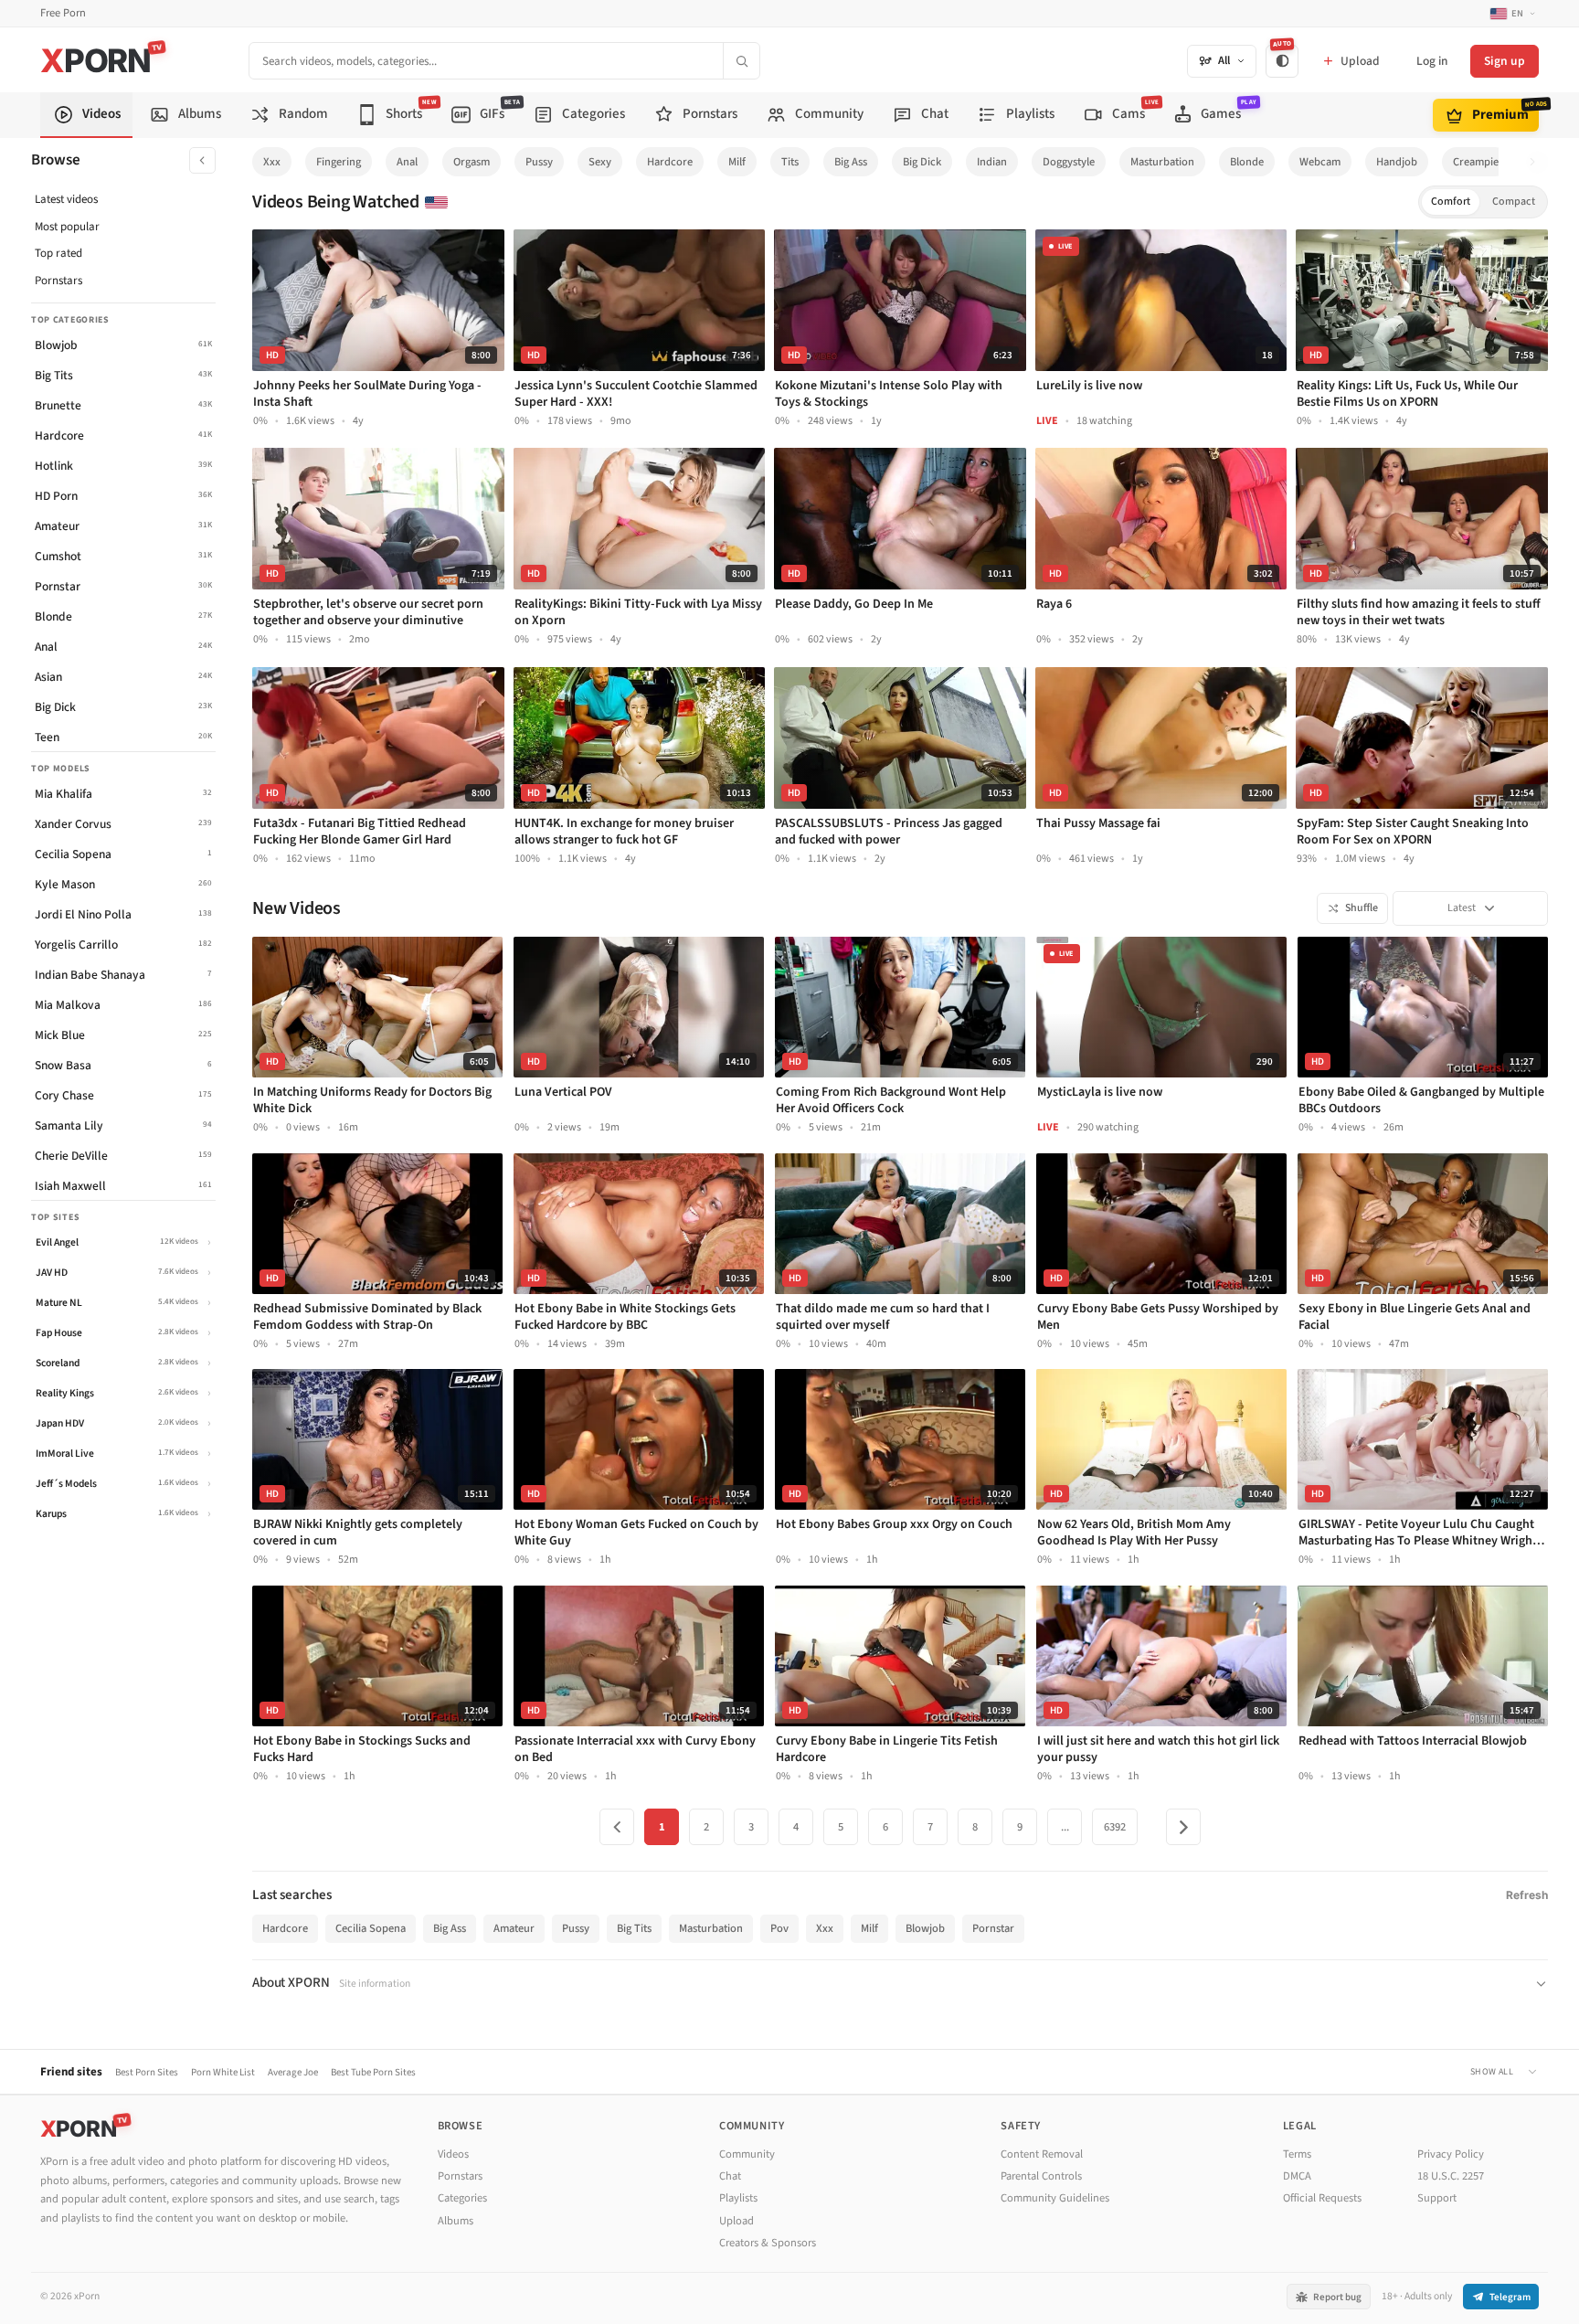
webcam (1320, 162)
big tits (634, 1928)
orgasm (472, 162)
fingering (339, 162)
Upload (737, 2221)
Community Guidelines (1055, 2198)
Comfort (1451, 202)
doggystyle (1069, 162)
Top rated (58, 253)
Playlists (738, 2198)
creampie (1476, 162)
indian (992, 162)
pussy (539, 162)
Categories (462, 2198)
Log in (1432, 61)
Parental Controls (1041, 2176)
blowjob (925, 1928)
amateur (514, 1928)
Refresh (1527, 1895)
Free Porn (63, 13)
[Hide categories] (202, 160)
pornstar (993, 1928)
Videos (453, 2154)
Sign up (1505, 61)
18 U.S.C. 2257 (1451, 2176)
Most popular (67, 227)
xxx (272, 162)
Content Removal (1042, 2154)
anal (407, 162)
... (1065, 1827)
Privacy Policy (1451, 2154)
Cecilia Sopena (371, 1928)
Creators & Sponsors (768, 2243)
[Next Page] (1183, 1827)
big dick (922, 162)
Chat (730, 2176)
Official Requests (1322, 2198)
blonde (1247, 162)
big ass (851, 162)
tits (790, 162)
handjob (1397, 162)
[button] (1537, 162)
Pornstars (58, 281)
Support (1437, 2198)
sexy (600, 162)
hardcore (670, 162)
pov (779, 1928)
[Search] (741, 61)
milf (737, 162)
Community (747, 2154)
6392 (1115, 1827)
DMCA (1297, 2176)
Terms (1297, 2154)
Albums (456, 2221)
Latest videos (66, 199)
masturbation (1162, 162)
